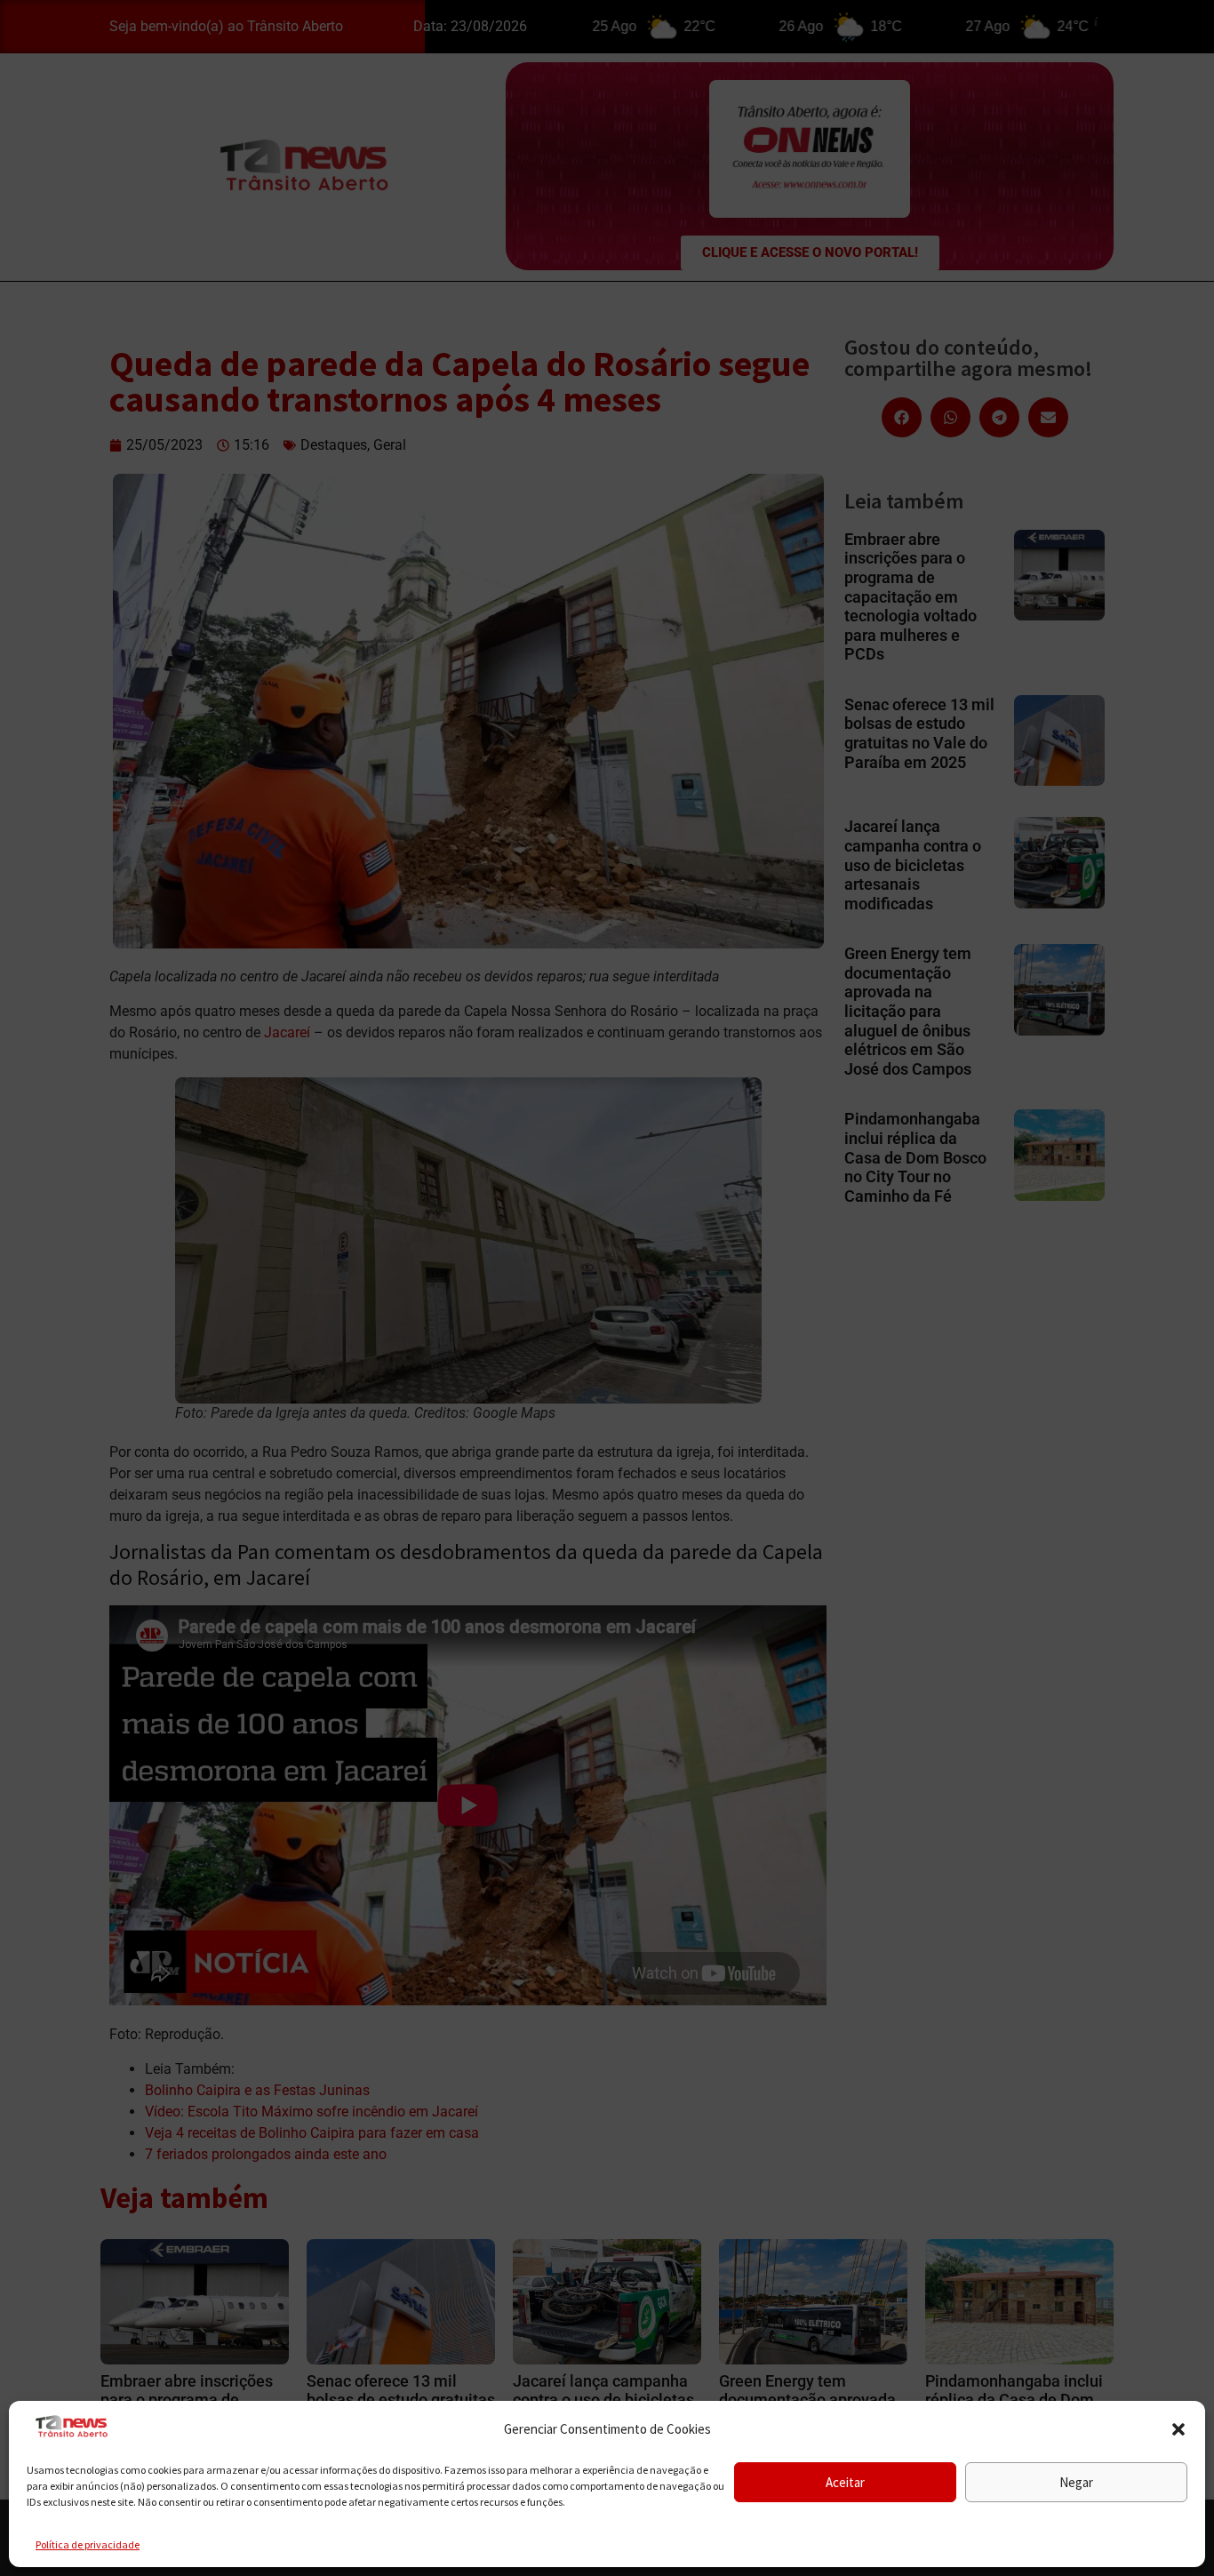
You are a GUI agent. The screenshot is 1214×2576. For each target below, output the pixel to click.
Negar (1076, 2482)
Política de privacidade (88, 2544)
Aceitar (845, 2482)
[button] (1178, 2429)
